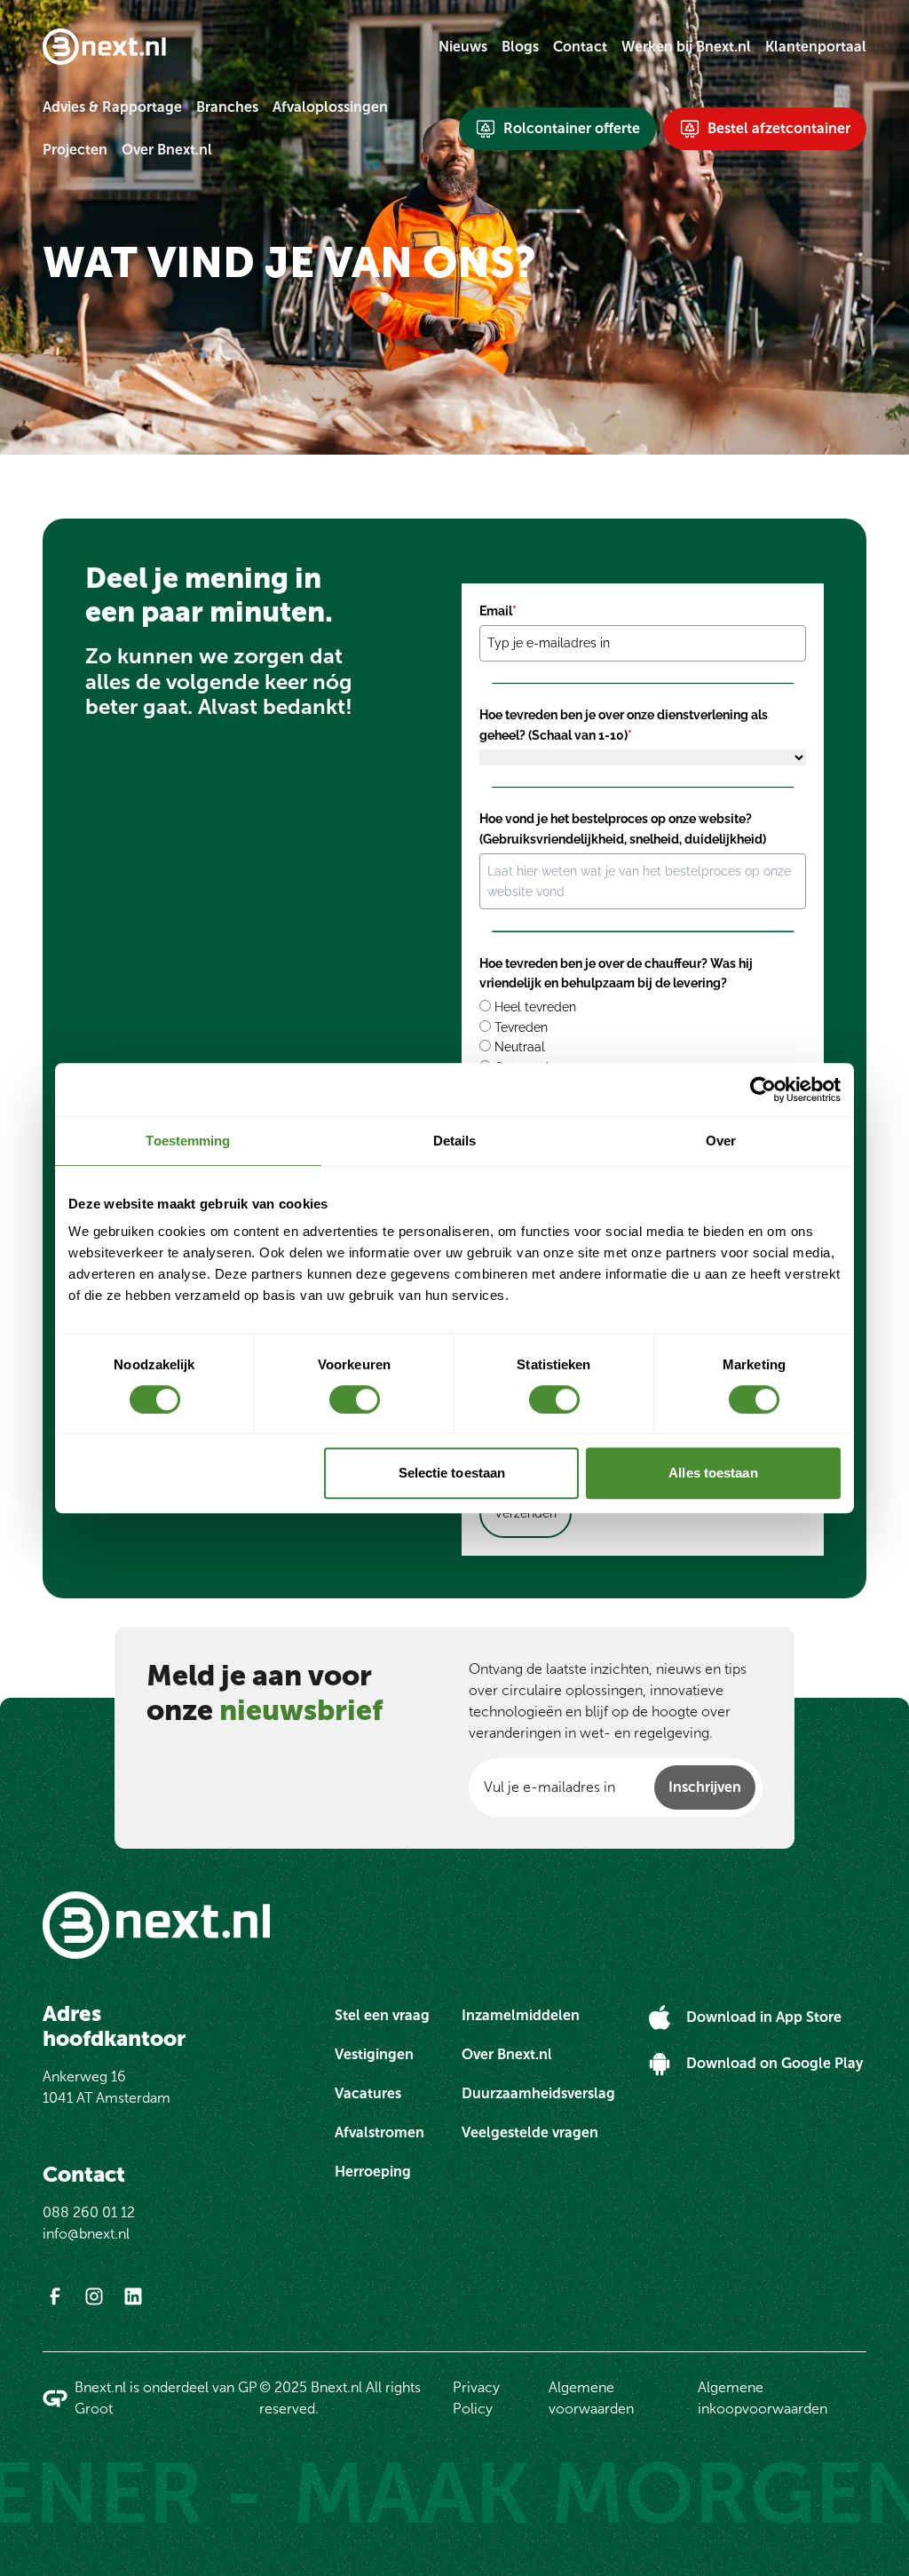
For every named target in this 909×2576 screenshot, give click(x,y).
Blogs (520, 47)
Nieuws (463, 47)
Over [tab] (721, 1141)
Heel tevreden (535, 1007)
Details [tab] (455, 1141)
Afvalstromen (379, 2132)
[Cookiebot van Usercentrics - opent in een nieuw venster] (763, 1090)
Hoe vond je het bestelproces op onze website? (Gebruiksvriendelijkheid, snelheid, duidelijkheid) (623, 828)
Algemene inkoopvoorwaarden (763, 2398)
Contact (580, 47)
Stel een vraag (382, 2015)
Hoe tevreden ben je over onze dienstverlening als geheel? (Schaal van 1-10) (624, 725)
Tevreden (521, 1027)
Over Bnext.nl (167, 150)
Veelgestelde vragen (530, 2132)
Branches (227, 107)
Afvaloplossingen (330, 107)
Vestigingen (374, 2054)
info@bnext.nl (86, 2234)
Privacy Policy (476, 2398)
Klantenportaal (816, 47)
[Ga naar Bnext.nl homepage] (104, 47)
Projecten (75, 150)
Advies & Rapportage (112, 107)
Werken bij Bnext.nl (686, 47)
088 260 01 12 (89, 2212)
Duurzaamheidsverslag (538, 2093)
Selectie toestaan (452, 1473)
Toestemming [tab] (188, 1141)
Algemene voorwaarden (591, 2398)
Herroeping (373, 2172)
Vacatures (368, 2093)
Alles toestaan (713, 1473)
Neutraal (520, 1047)
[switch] (355, 1399)
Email (498, 611)
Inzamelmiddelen (521, 2015)
